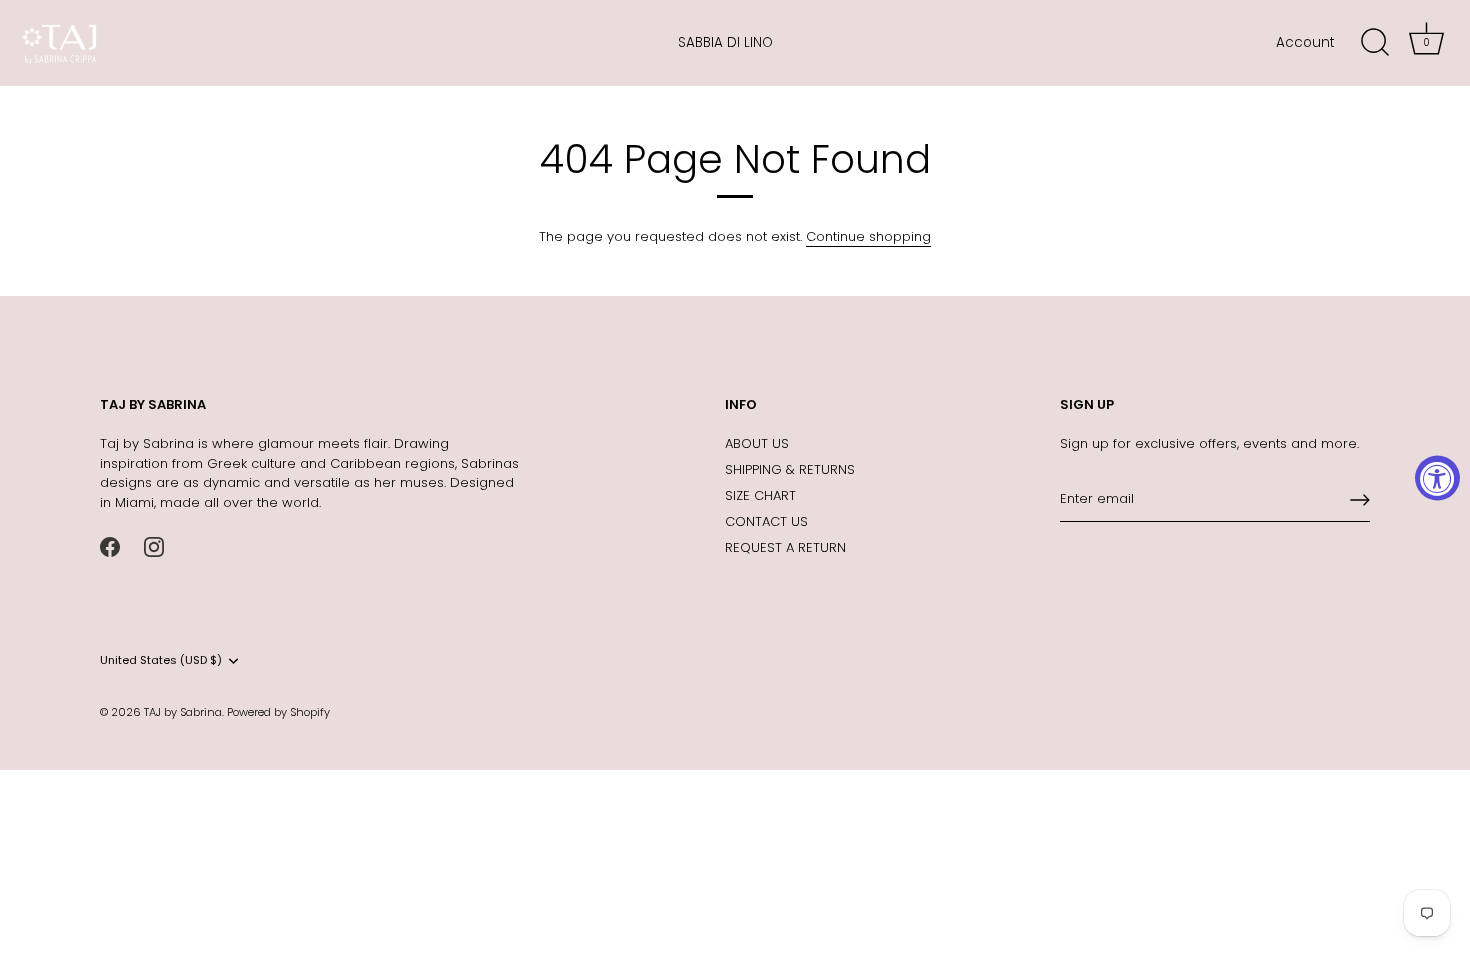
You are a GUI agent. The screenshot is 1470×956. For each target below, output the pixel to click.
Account (1305, 42)
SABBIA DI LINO (725, 42)
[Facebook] (110, 545)
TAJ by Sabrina (183, 712)
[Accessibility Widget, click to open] (1437, 478)
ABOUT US (757, 443)
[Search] (1375, 43)
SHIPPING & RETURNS (790, 469)
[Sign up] (1360, 500)
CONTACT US (766, 521)
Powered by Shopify (278, 712)
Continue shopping (868, 236)
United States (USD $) (161, 661)
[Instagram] (154, 545)
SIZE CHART (760, 495)
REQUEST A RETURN (785, 547)
